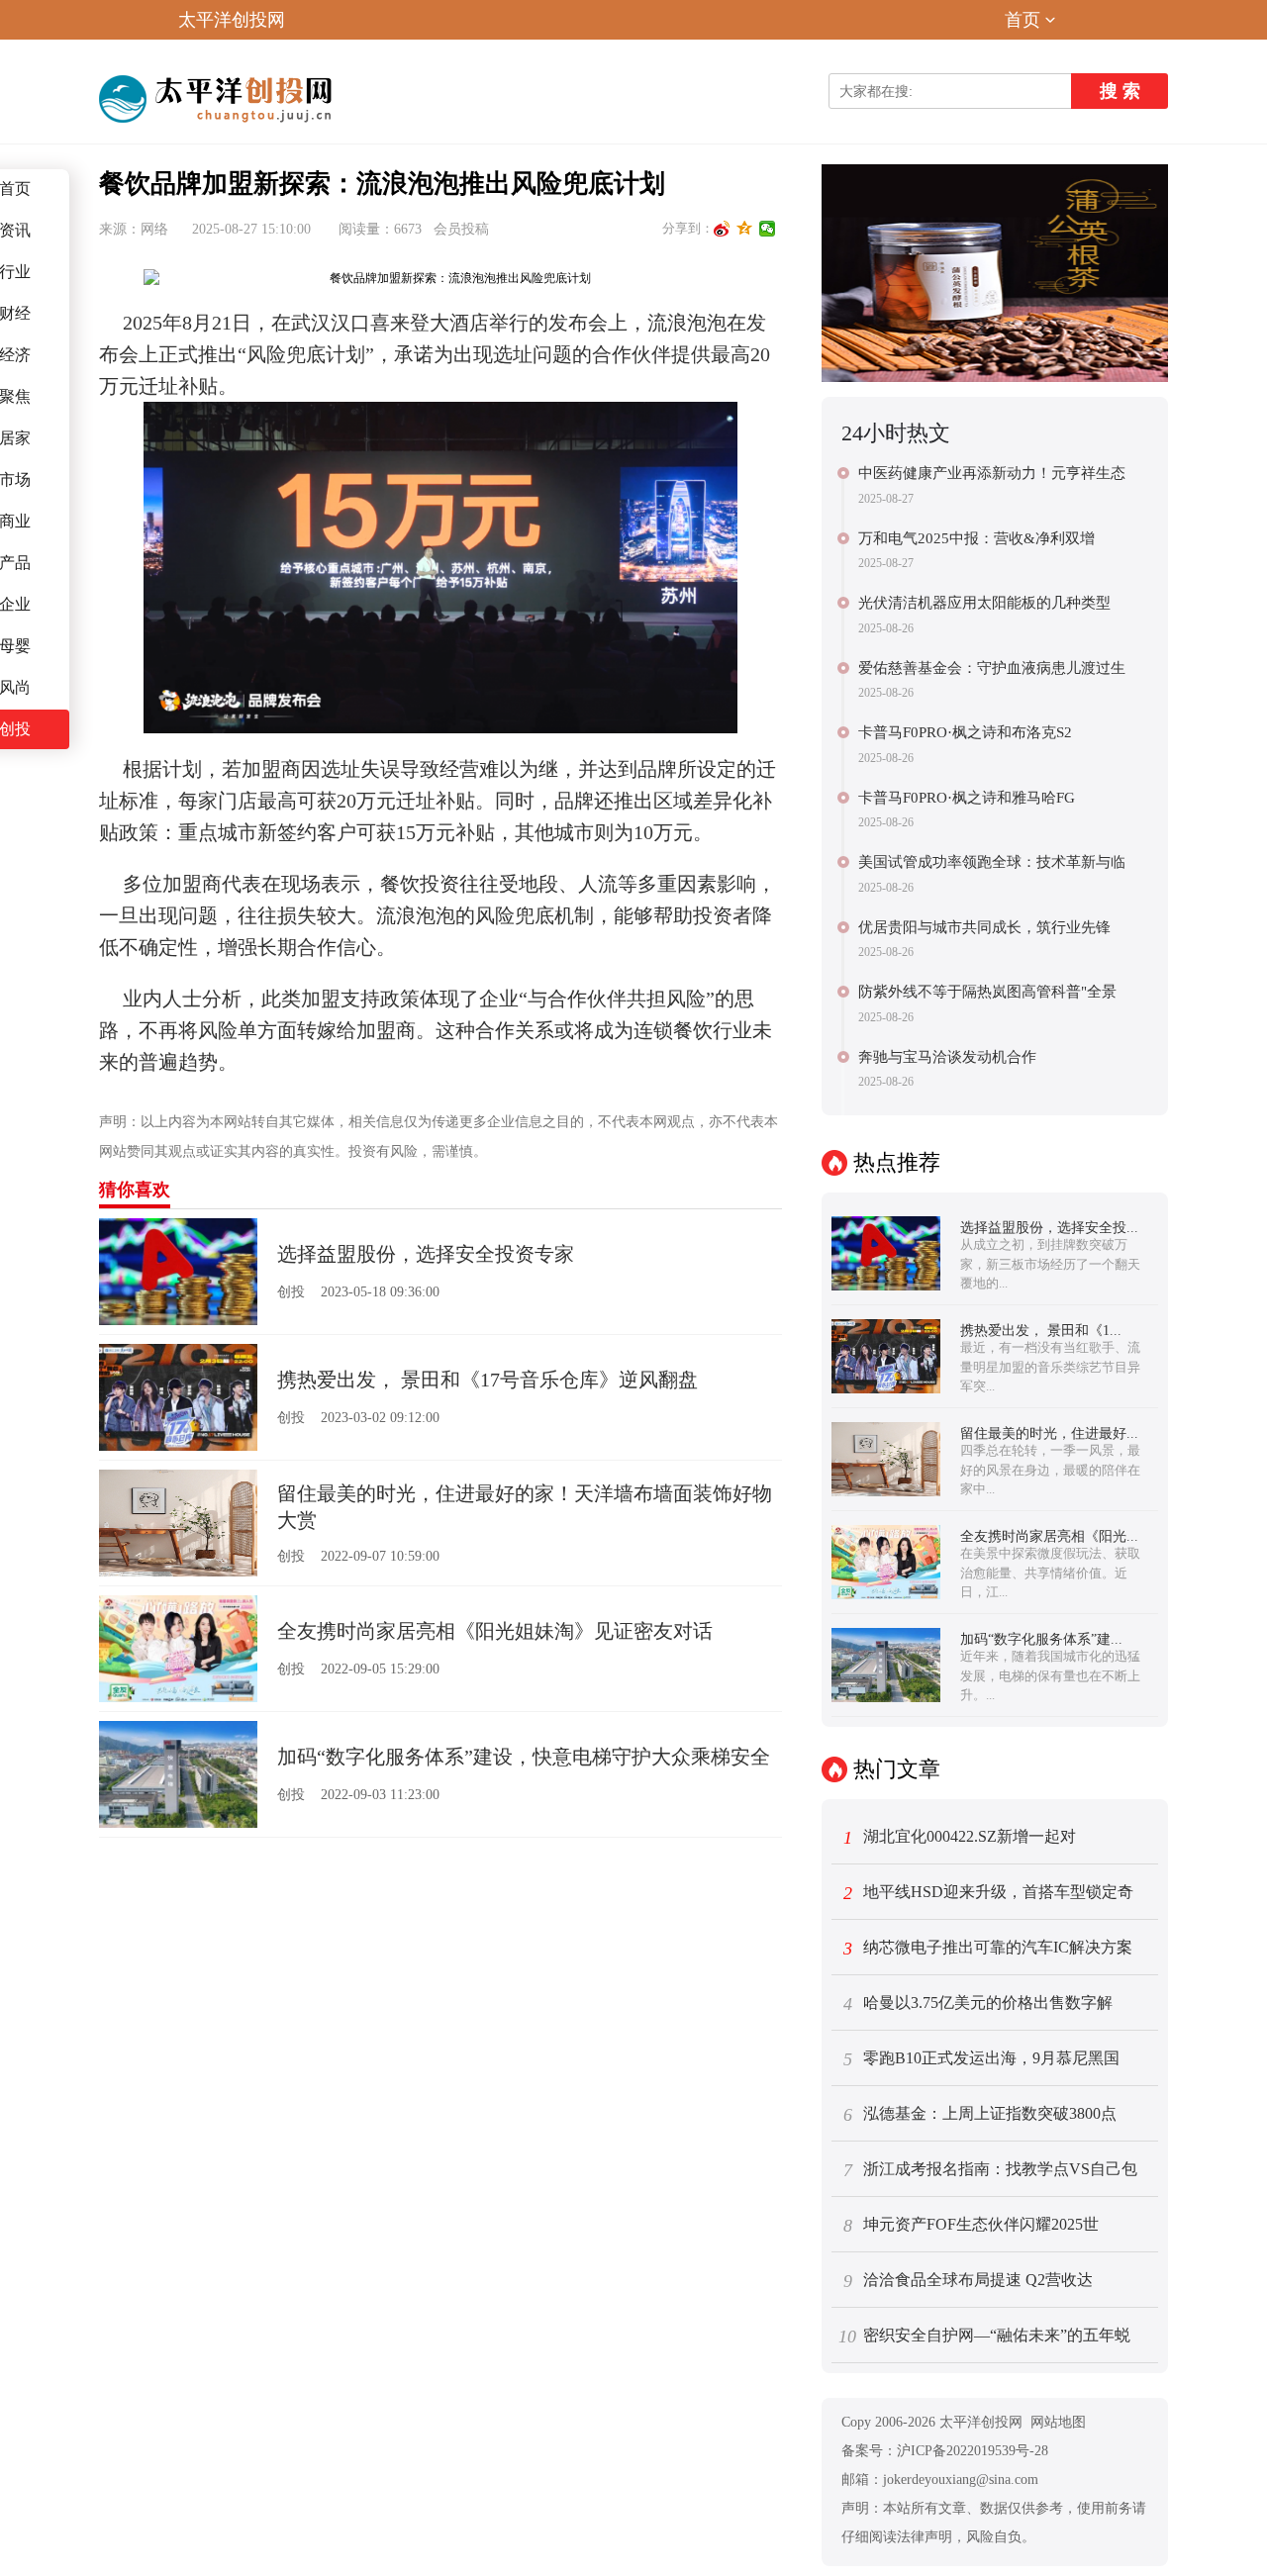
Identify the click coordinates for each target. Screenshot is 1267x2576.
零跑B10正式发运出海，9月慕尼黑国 (982, 2059)
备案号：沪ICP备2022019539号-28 (945, 2451)
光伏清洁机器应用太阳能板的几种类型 (984, 603)
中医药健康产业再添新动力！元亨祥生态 (992, 473)
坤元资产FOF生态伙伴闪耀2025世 (972, 2226)
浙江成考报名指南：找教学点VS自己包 (991, 2170)
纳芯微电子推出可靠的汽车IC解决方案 (988, 1949)
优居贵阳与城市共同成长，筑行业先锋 (984, 927)
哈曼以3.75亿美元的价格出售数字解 (978, 2004)
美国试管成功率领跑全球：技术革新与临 (992, 862)
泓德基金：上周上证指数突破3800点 (980, 2115)
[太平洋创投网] (219, 99)
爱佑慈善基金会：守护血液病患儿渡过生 (992, 668)
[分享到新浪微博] (722, 229)
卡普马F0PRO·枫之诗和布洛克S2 (965, 732)
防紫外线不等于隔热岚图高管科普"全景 (987, 992)
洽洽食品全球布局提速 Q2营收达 (969, 2281)
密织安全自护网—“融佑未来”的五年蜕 (984, 2337)
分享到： (688, 228)
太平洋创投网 (232, 20)
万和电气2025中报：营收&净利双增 (976, 538)
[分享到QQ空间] (745, 229)
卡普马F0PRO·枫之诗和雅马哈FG (967, 798)
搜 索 (1120, 91)
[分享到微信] (768, 229)
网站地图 (1058, 2422)
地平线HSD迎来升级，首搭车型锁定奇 (989, 1893)
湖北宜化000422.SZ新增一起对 (960, 1838)
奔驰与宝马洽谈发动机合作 (947, 1057)
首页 (1023, 20)
